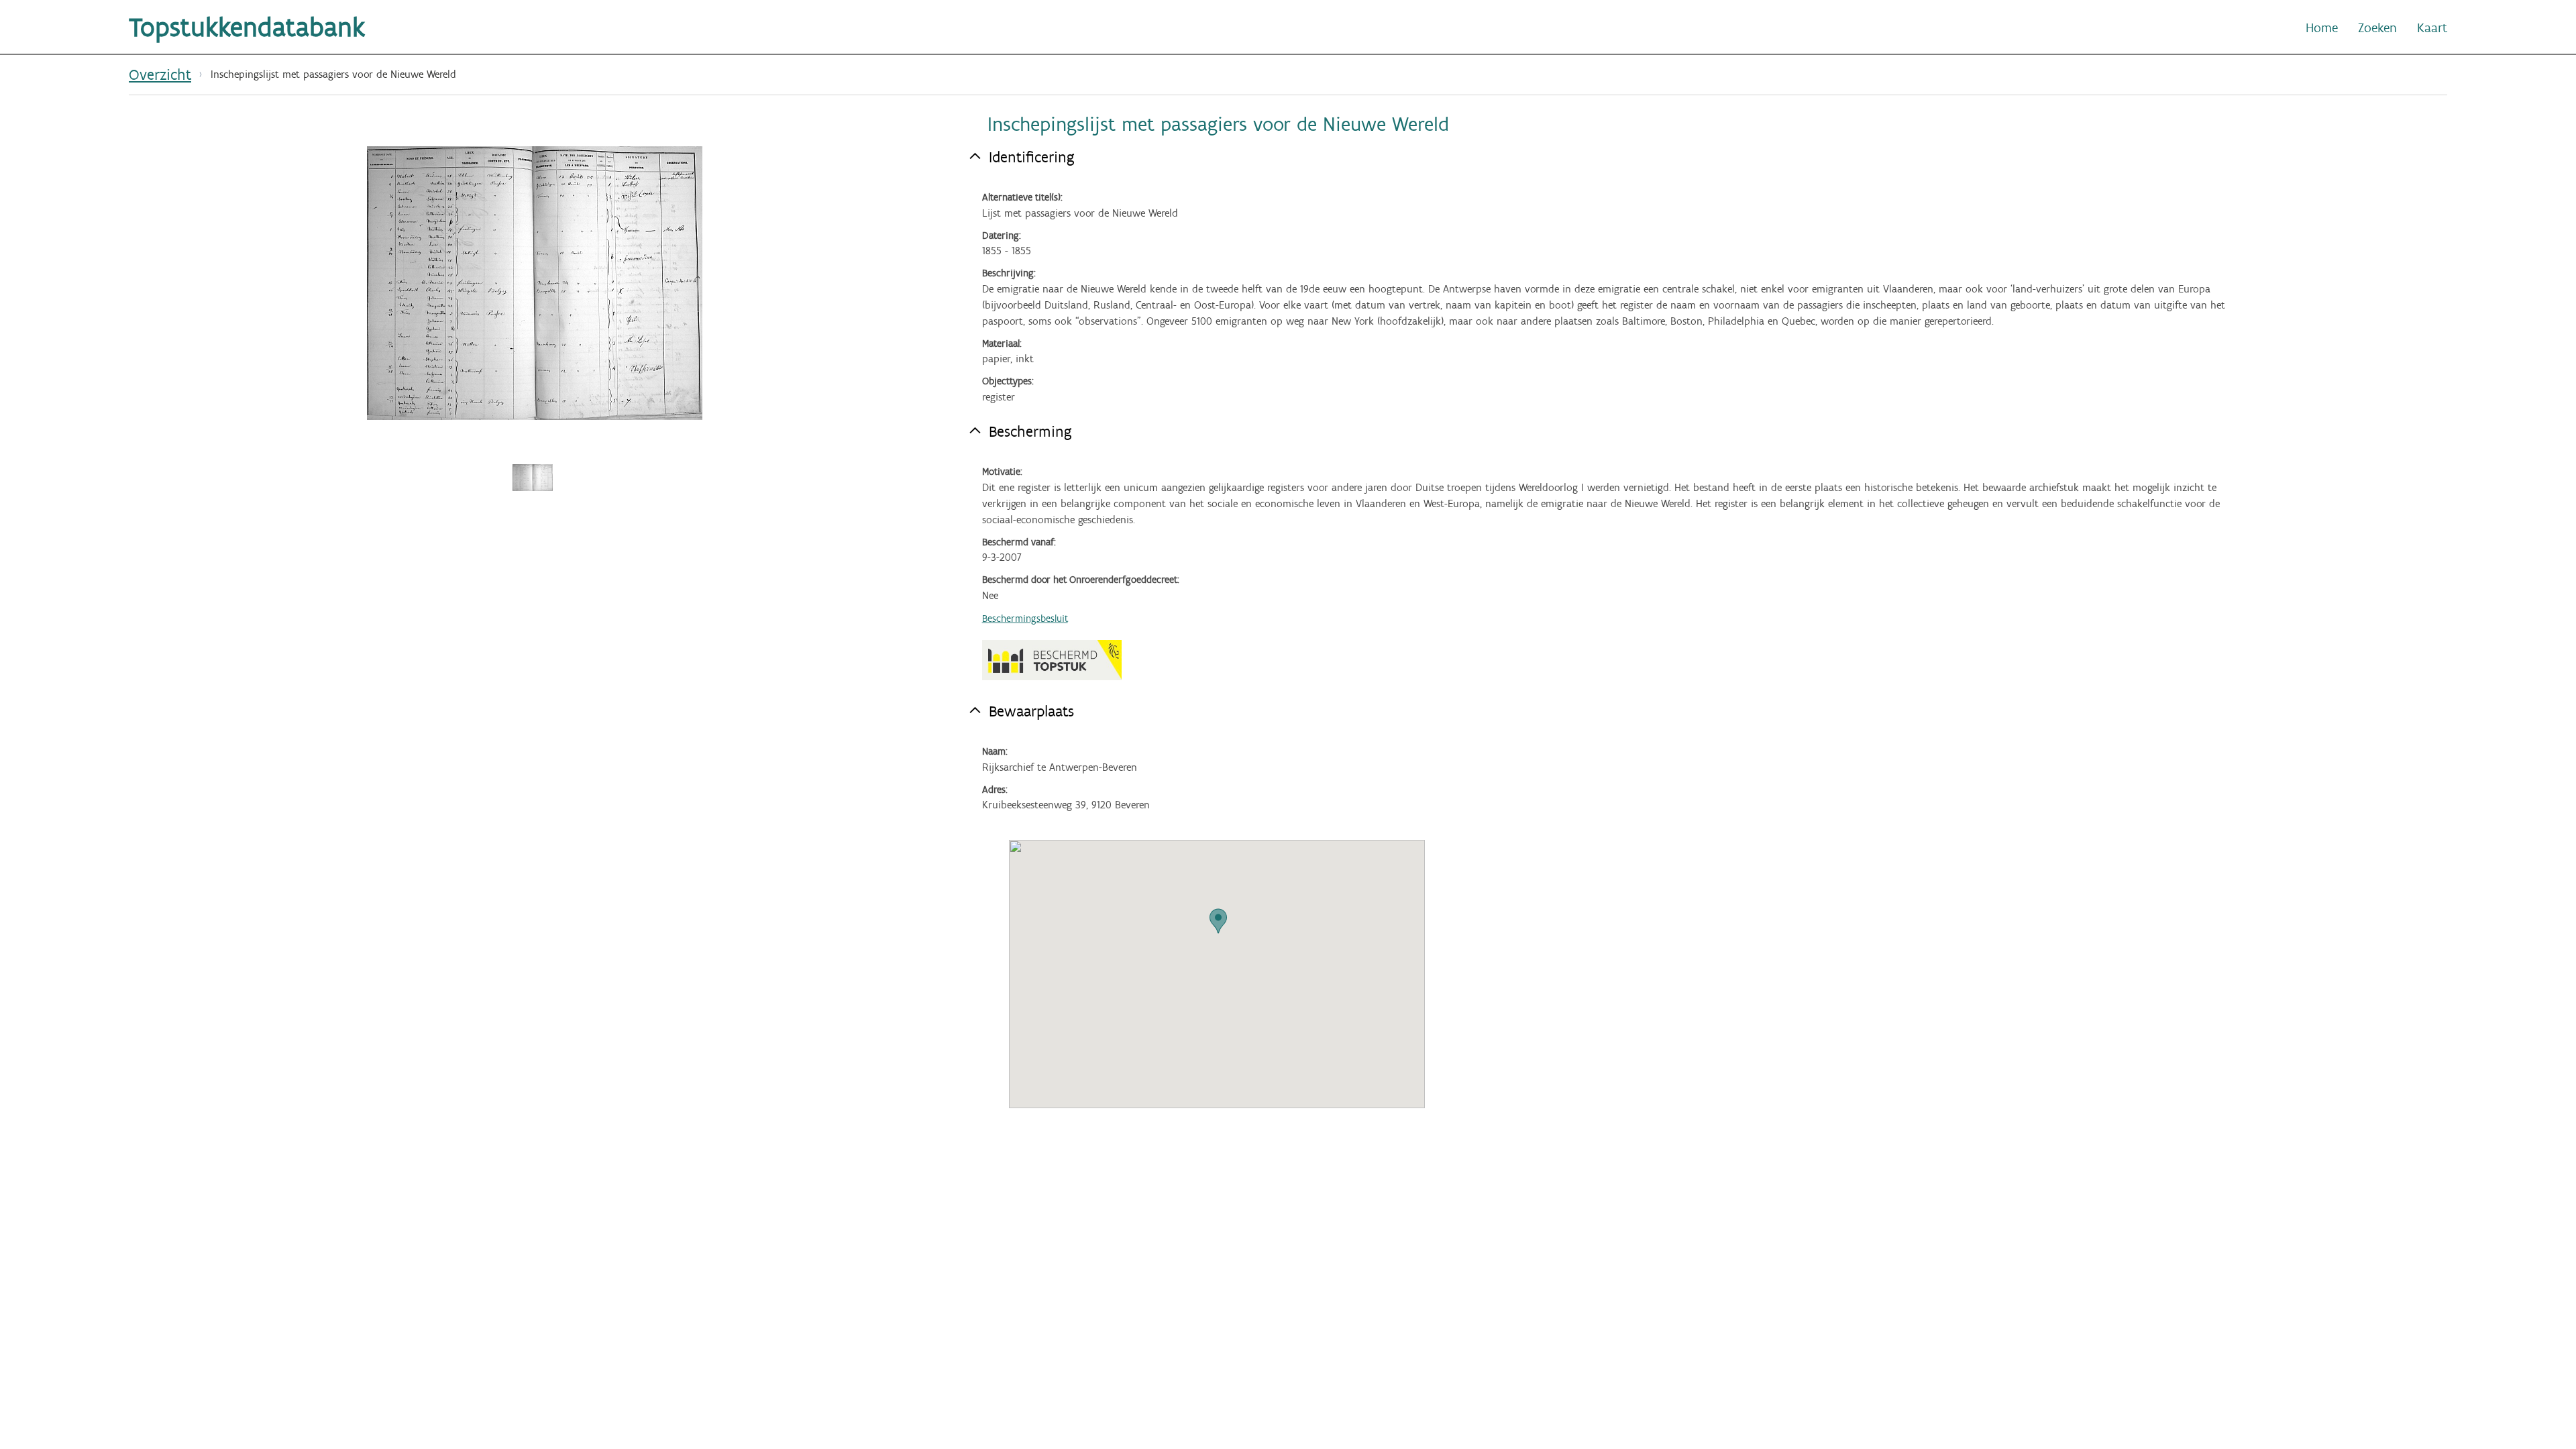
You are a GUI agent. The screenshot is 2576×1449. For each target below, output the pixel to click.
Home (2322, 28)
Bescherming (1030, 431)
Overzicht (160, 74)
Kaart (2432, 28)
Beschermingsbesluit (1025, 619)
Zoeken (2377, 28)
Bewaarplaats (1031, 711)
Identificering (1032, 157)
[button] (1218, 921)
